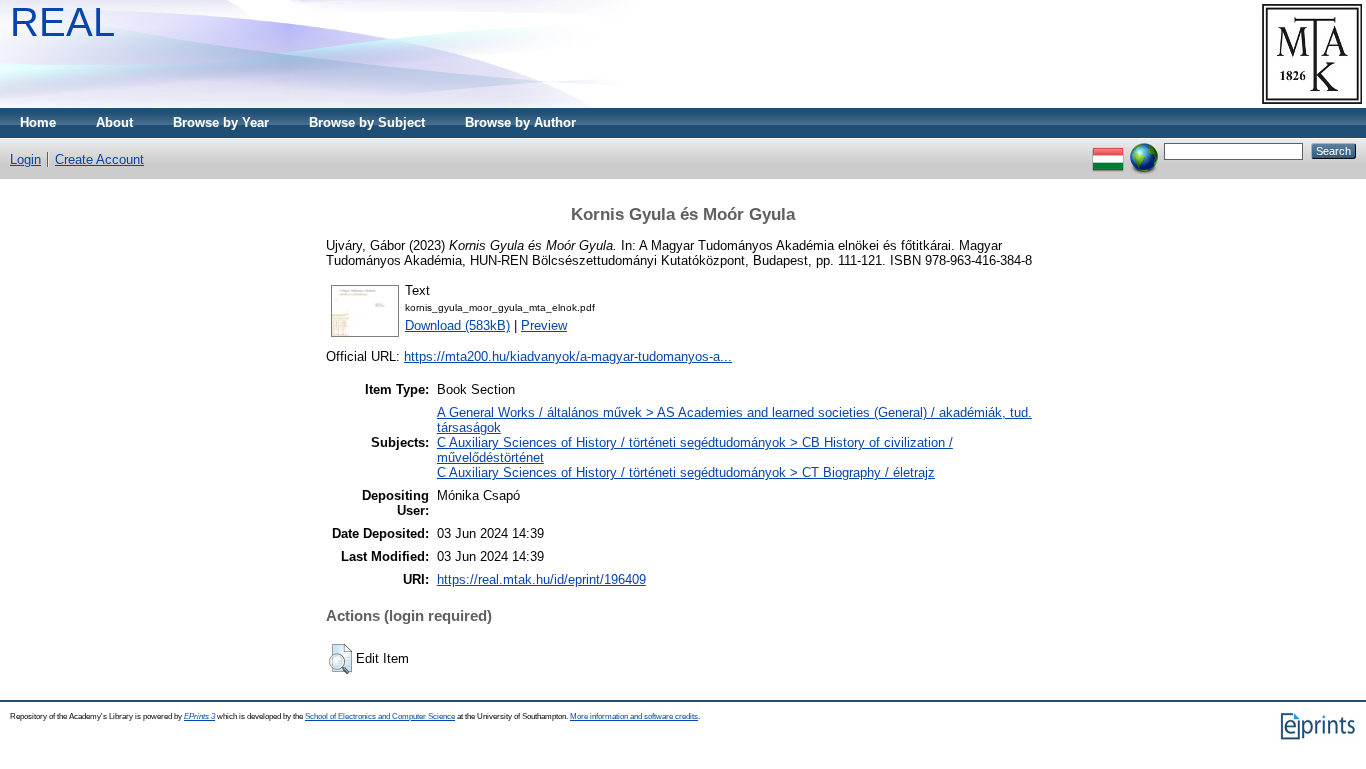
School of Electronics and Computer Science (380, 716)
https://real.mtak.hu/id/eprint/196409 (541, 579)
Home (38, 122)
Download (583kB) (457, 325)
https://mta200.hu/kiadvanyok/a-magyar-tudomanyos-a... (568, 356)
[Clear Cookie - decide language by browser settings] (1144, 150)
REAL (62, 22)
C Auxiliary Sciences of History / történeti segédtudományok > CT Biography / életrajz (686, 472)
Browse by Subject (367, 122)
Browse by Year (221, 122)
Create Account (99, 159)
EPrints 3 (199, 716)
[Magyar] (1108, 150)
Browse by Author (520, 122)
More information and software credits (634, 716)
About (114, 122)
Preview (544, 325)
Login (25, 159)
